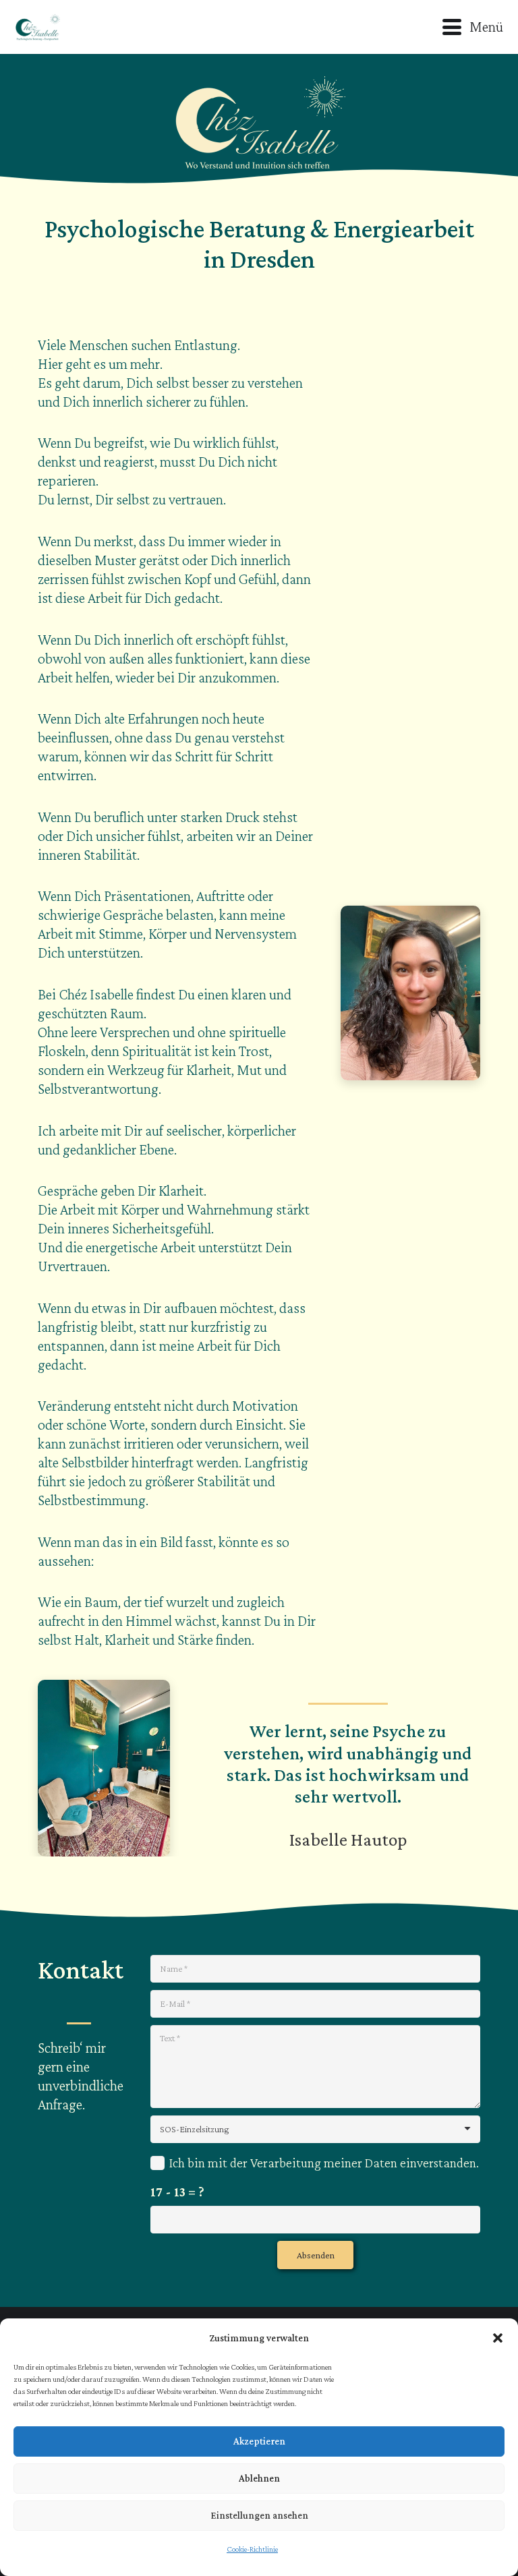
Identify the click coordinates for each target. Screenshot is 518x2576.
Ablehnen (259, 2478)
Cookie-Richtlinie (252, 2549)
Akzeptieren (259, 2441)
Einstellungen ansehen (259, 2515)
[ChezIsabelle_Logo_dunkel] (37, 27)
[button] (498, 2338)
